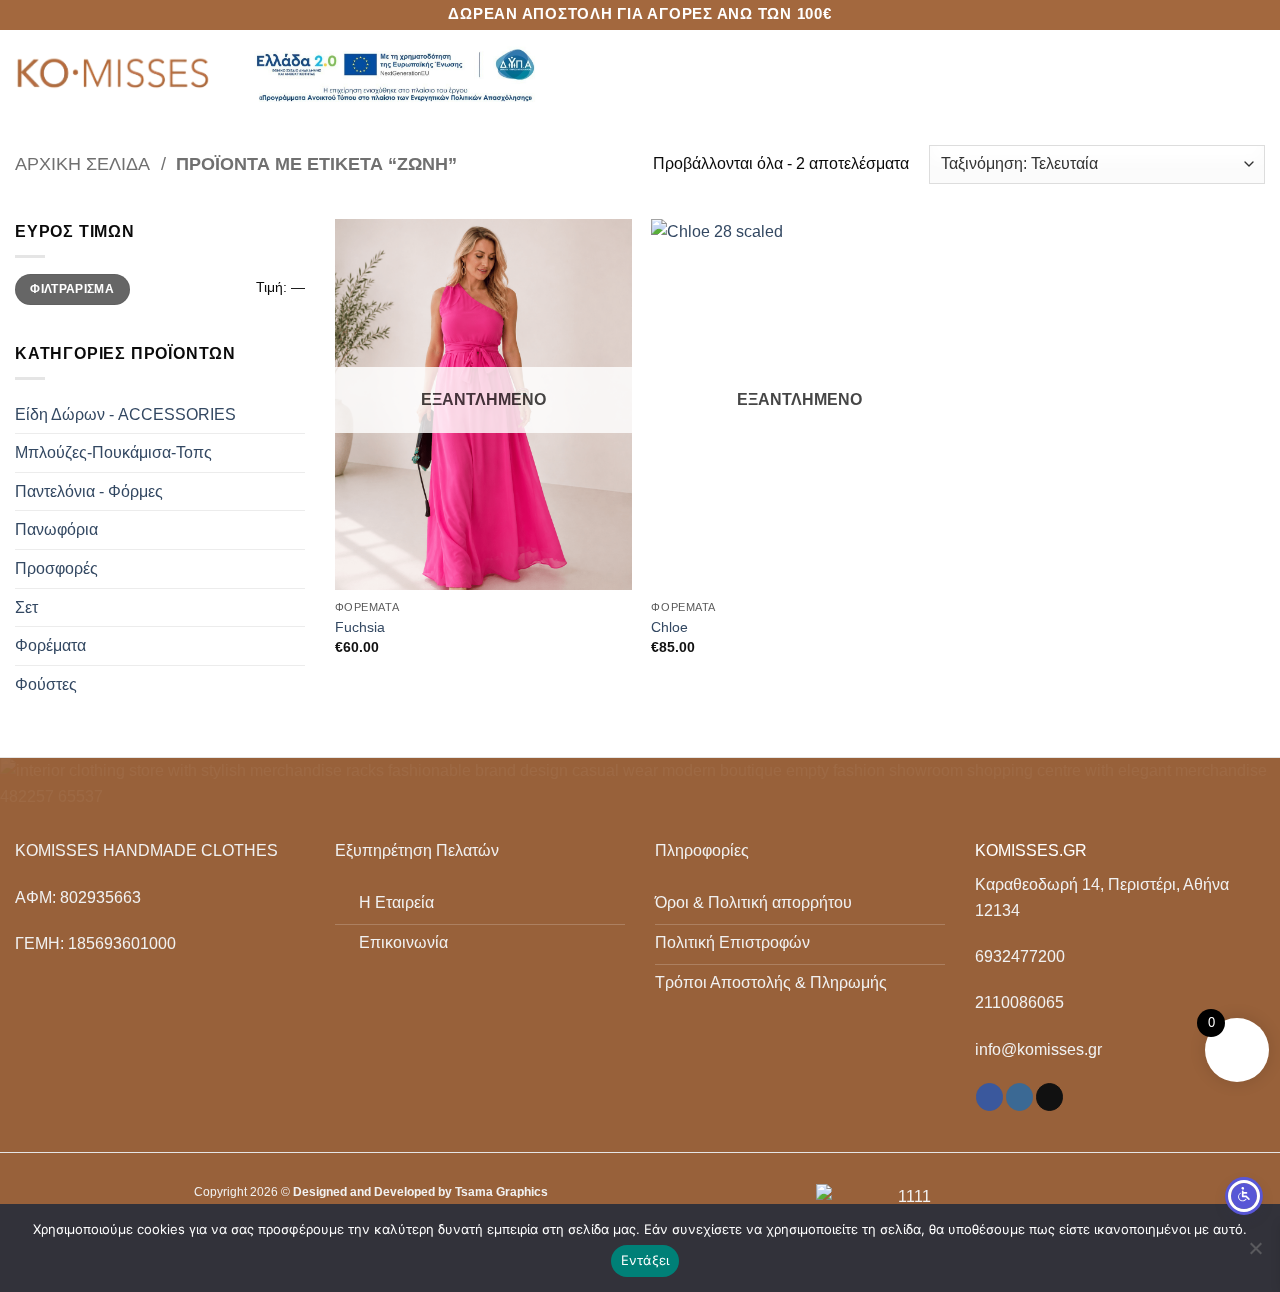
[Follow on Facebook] (989, 1097)
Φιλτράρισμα (72, 289)
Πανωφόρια (56, 529)
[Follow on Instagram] (1019, 1097)
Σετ (26, 607)
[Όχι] (1255, 1254)
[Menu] (1253, 74)
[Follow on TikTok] (1049, 1097)
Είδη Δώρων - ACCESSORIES (125, 414)
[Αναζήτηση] (1218, 75)
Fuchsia (360, 627)
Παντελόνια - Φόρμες (89, 491)
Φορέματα (50, 645)
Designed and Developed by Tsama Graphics (420, 1192)
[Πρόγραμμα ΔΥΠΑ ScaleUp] (395, 75)
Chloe (669, 627)
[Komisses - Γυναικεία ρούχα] (115, 75)
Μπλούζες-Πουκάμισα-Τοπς (113, 452)
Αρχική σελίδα (82, 163)
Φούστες (46, 684)
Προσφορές (56, 568)
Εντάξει (645, 1260)
